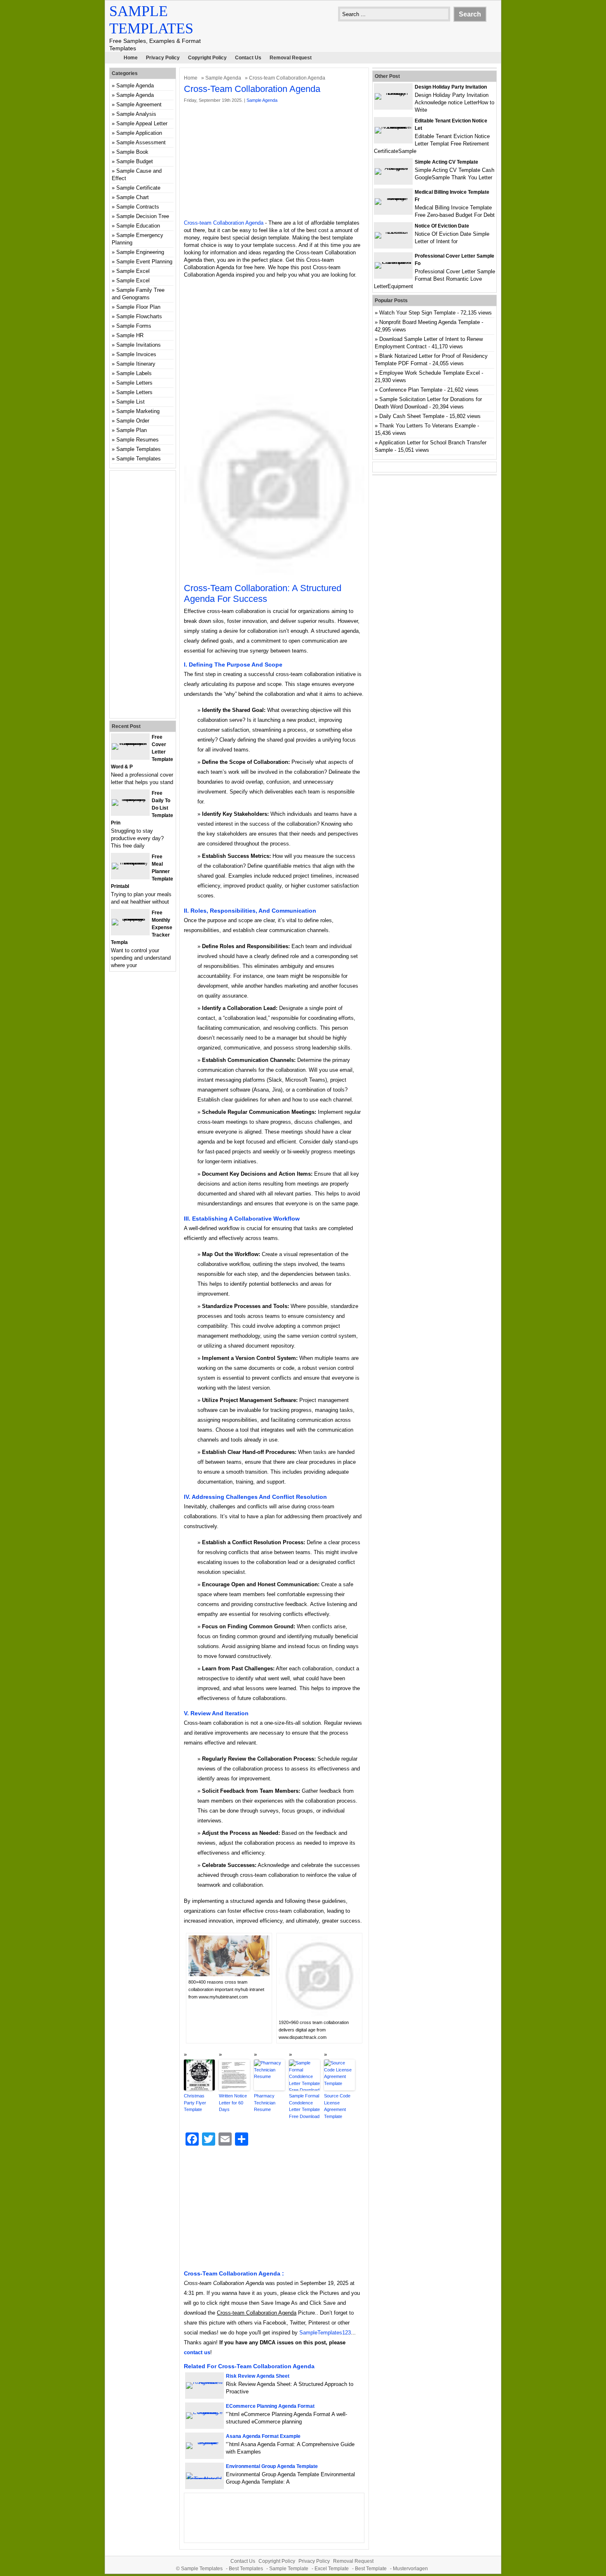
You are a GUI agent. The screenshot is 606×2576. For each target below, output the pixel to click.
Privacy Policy (163, 58)
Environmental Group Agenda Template (272, 2466)
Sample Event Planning (144, 262)
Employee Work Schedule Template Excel (430, 373)
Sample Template (289, 2569)
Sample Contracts (138, 207)
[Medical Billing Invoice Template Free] (393, 198)
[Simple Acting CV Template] (393, 168)
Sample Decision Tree (143, 216)
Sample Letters (134, 383)
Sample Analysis (136, 114)
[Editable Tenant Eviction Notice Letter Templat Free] (393, 127)
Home (131, 58)
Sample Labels (134, 373)
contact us (197, 2352)
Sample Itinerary (136, 364)
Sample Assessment (141, 142)
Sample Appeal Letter (142, 123)
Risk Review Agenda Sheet (258, 2376)
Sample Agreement (139, 104)
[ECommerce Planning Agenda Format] (204, 2412)
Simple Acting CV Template (446, 162)
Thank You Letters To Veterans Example (427, 426)
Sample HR (130, 335)
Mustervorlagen (410, 2569)
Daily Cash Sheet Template (412, 416)
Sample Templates (139, 449)
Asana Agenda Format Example (263, 2436)
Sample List (130, 402)
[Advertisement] (274, 162)
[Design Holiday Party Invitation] (393, 93)
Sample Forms (134, 326)
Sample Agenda (223, 78)
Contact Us (248, 58)
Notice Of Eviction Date (442, 226)
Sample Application (139, 133)
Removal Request (291, 58)
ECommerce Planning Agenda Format (270, 2406)
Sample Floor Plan (138, 307)
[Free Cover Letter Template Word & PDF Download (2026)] (130, 743)
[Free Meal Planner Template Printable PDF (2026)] (130, 863)
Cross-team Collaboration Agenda (224, 223)
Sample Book (132, 152)
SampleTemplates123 (325, 2333)
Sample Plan (132, 430)
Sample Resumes (137, 440)
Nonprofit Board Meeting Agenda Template (430, 322)
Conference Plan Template (411, 390)
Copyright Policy (207, 58)
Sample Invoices (136, 354)
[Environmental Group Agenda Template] (204, 2479)
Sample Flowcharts (139, 316)
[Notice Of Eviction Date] (393, 232)
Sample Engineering (140, 252)
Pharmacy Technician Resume (265, 2103)
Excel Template (332, 2569)
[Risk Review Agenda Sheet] (204, 2382)
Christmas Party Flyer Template (195, 2103)
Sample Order (133, 421)
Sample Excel (133, 271)
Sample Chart (133, 197)
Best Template (371, 2569)
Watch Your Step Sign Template (417, 313)
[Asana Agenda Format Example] (204, 2442)
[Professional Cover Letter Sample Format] (393, 262)
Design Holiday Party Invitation (451, 87)
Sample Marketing (138, 411)
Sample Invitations (139, 345)
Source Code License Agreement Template (337, 2106)
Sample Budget (135, 161)
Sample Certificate (138, 188)
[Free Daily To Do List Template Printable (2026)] (130, 799)
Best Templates (246, 2569)
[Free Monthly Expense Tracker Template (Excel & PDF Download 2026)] (130, 919)
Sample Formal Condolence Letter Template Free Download (304, 2106)
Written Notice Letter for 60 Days (233, 2103)
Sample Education (138, 226)
